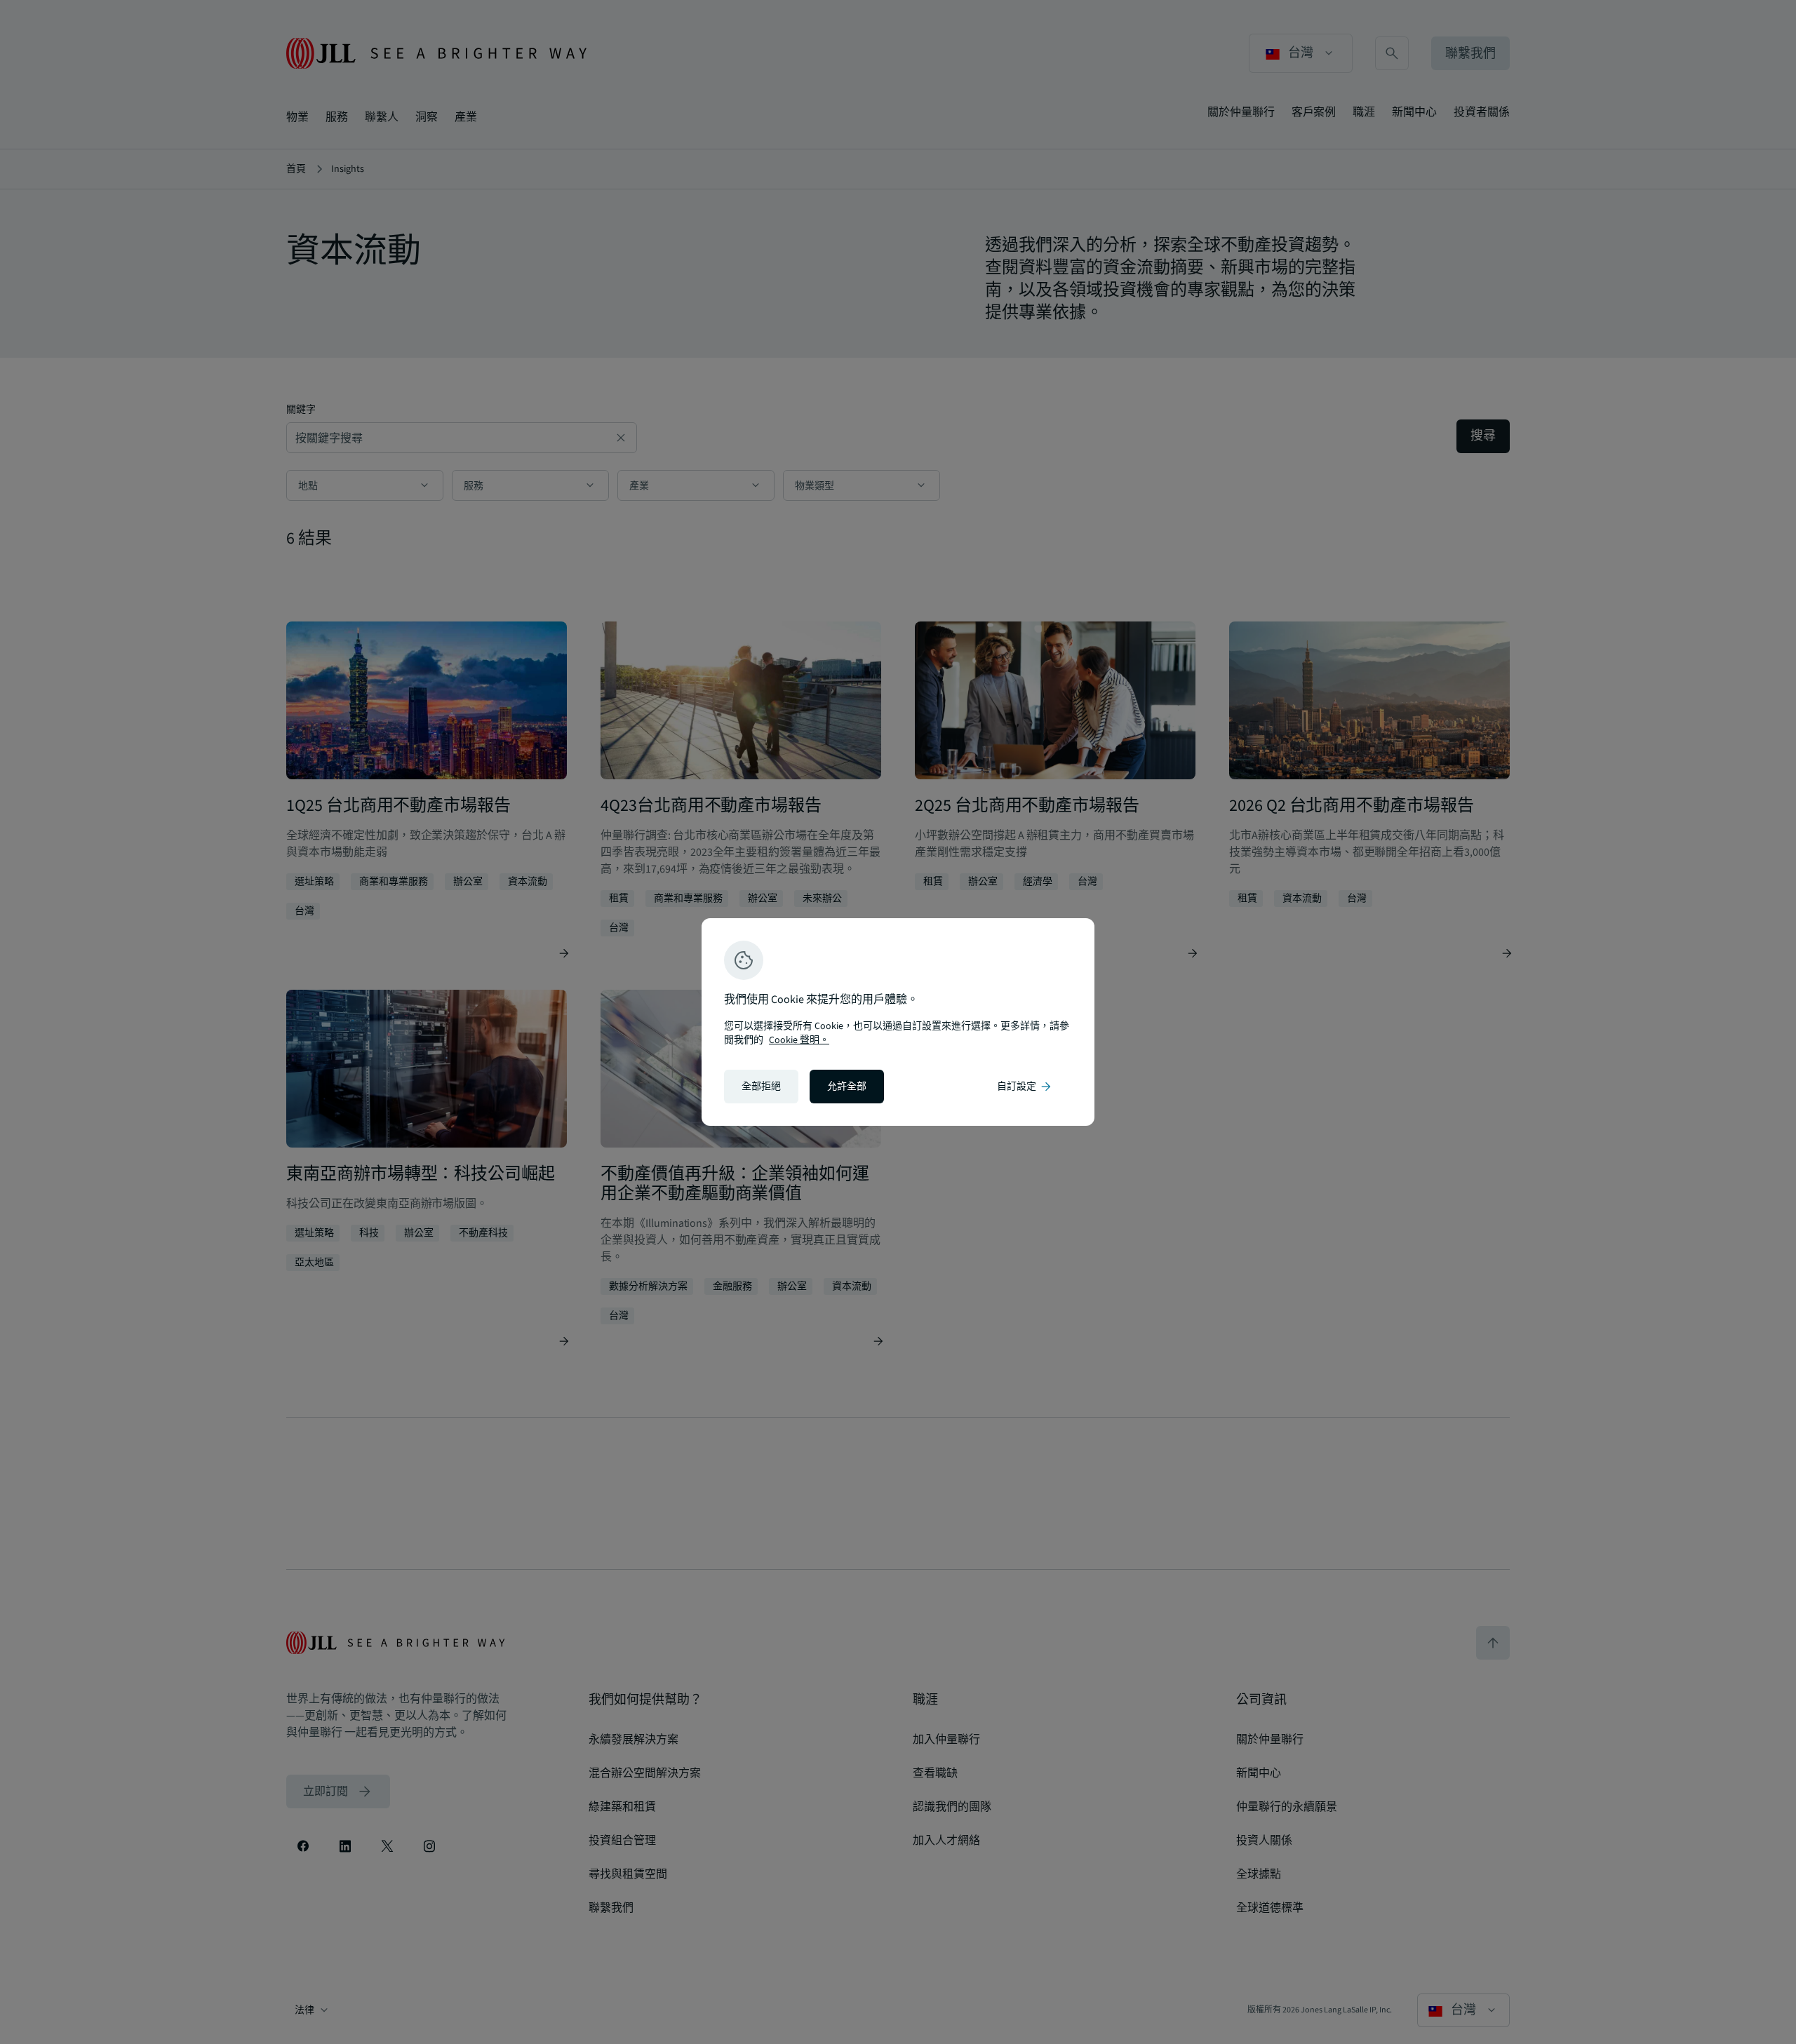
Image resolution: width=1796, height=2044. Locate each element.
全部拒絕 (761, 1087)
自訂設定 (1025, 1087)
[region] (898, 1022)
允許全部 (847, 1087)
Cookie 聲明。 (799, 1040)
